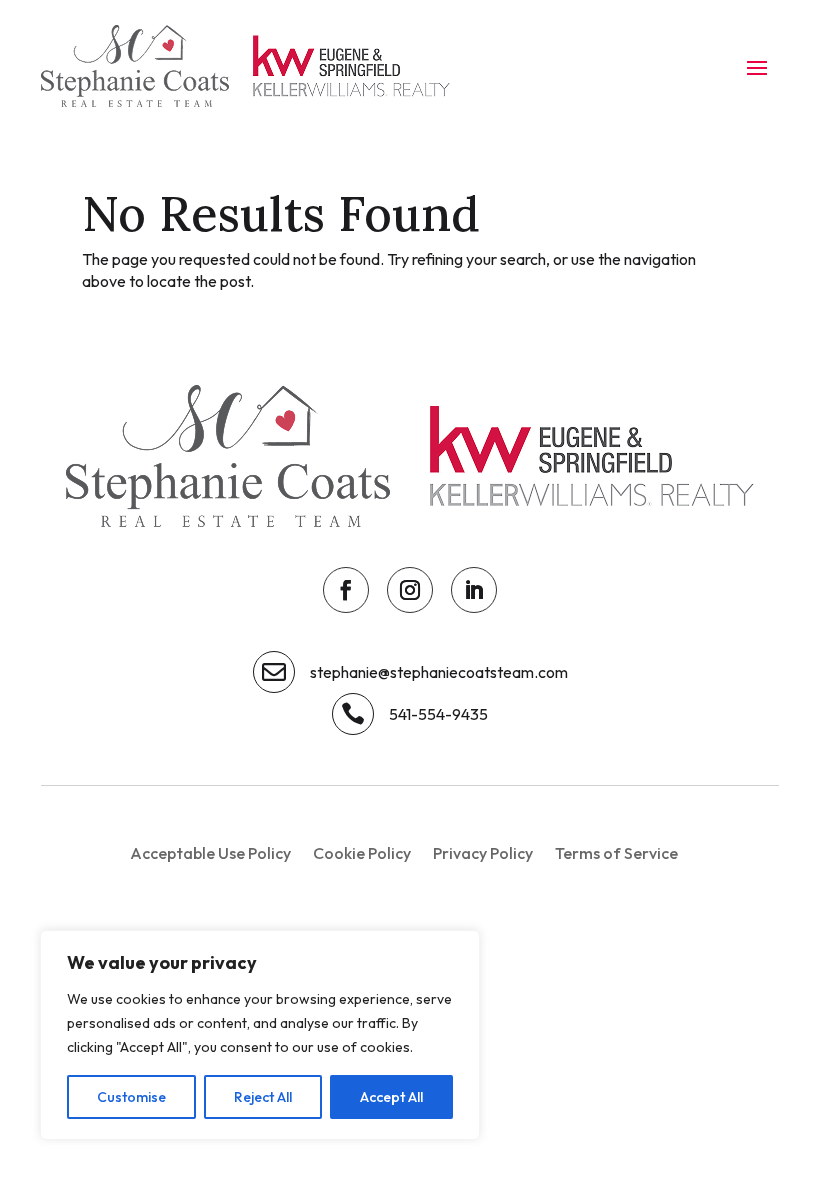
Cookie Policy (362, 854)
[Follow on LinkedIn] (474, 590)
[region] (260, 1035)
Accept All (391, 1097)
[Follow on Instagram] (410, 590)
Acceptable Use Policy (210, 854)
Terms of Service (616, 854)
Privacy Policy (483, 854)
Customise (131, 1097)
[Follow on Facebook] (346, 590)
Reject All (263, 1097)
